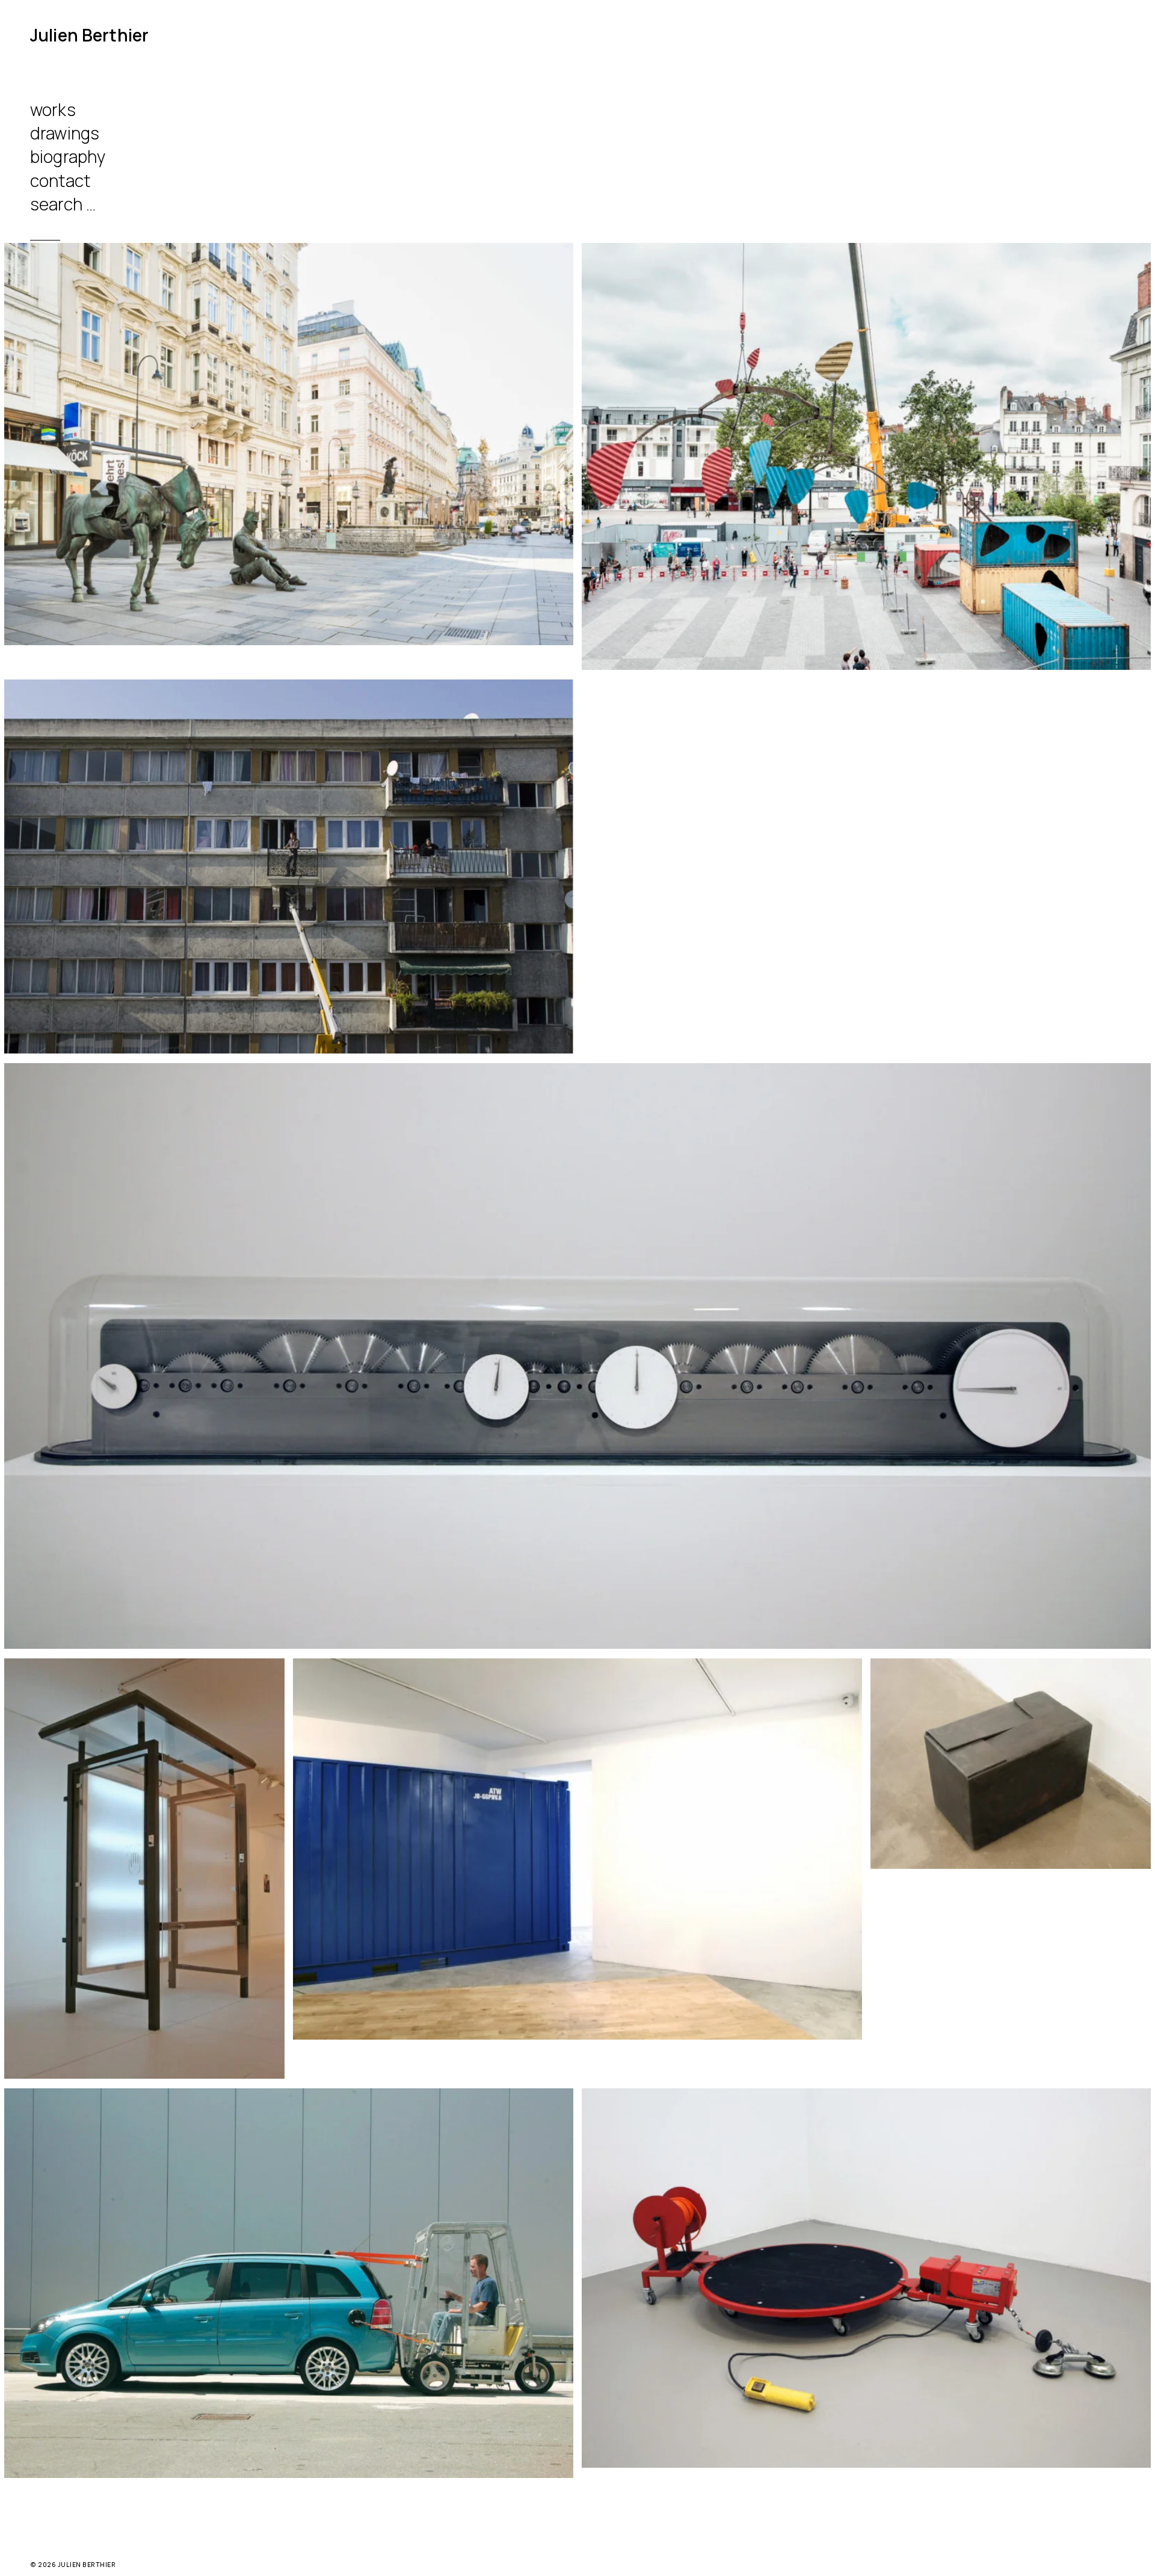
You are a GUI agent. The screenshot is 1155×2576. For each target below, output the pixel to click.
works (53, 109)
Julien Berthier (89, 35)
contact (60, 180)
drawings (65, 133)
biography (68, 156)
